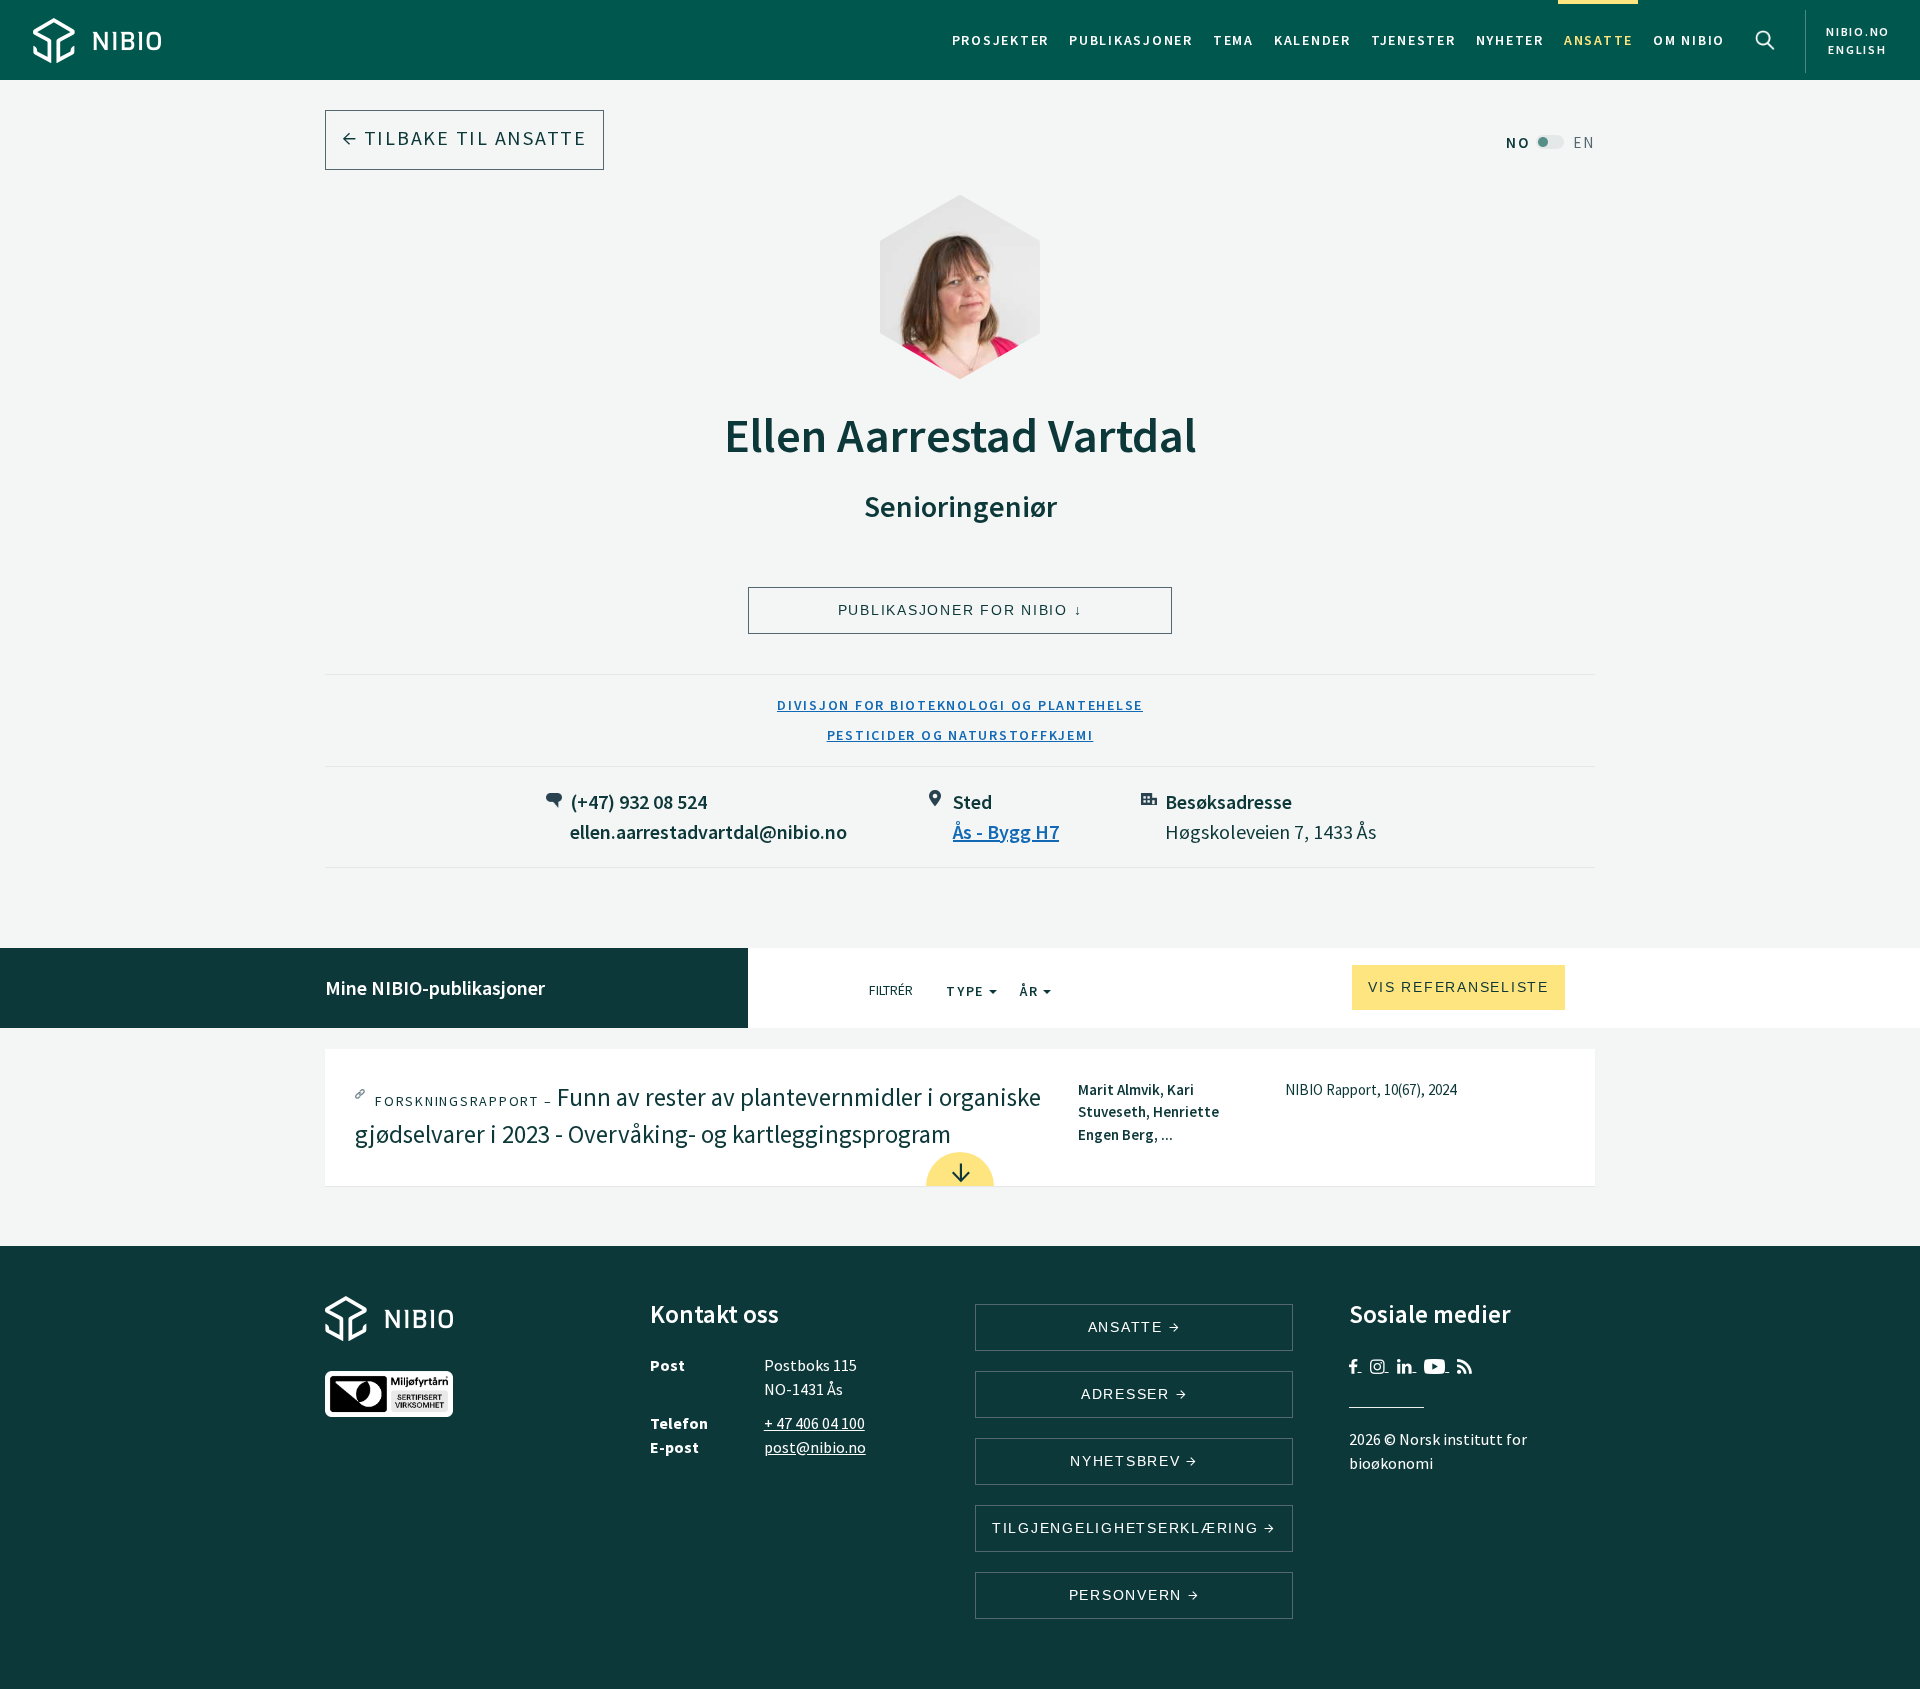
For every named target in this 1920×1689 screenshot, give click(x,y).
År (1031, 991)
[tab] (960, 1117)
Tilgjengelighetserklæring (1128, 1528)
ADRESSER (1128, 1394)
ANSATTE (1128, 1327)
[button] (960, 1117)
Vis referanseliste (1458, 987)
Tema (1233, 40)
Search (1765, 40)
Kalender (1312, 40)
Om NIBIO (1689, 40)
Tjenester (1413, 40)
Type (967, 991)
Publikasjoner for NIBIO (953, 610)
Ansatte (1598, 40)
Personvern (1128, 1595)
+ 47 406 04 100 (814, 1423)
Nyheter (1510, 40)
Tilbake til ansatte (472, 137)
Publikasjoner (1131, 40)
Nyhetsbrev (1128, 1461)
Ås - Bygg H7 (1006, 831)
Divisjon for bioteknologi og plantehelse (960, 705)
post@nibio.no (815, 1447)
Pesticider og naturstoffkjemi (960, 735)
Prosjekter (1001, 40)
